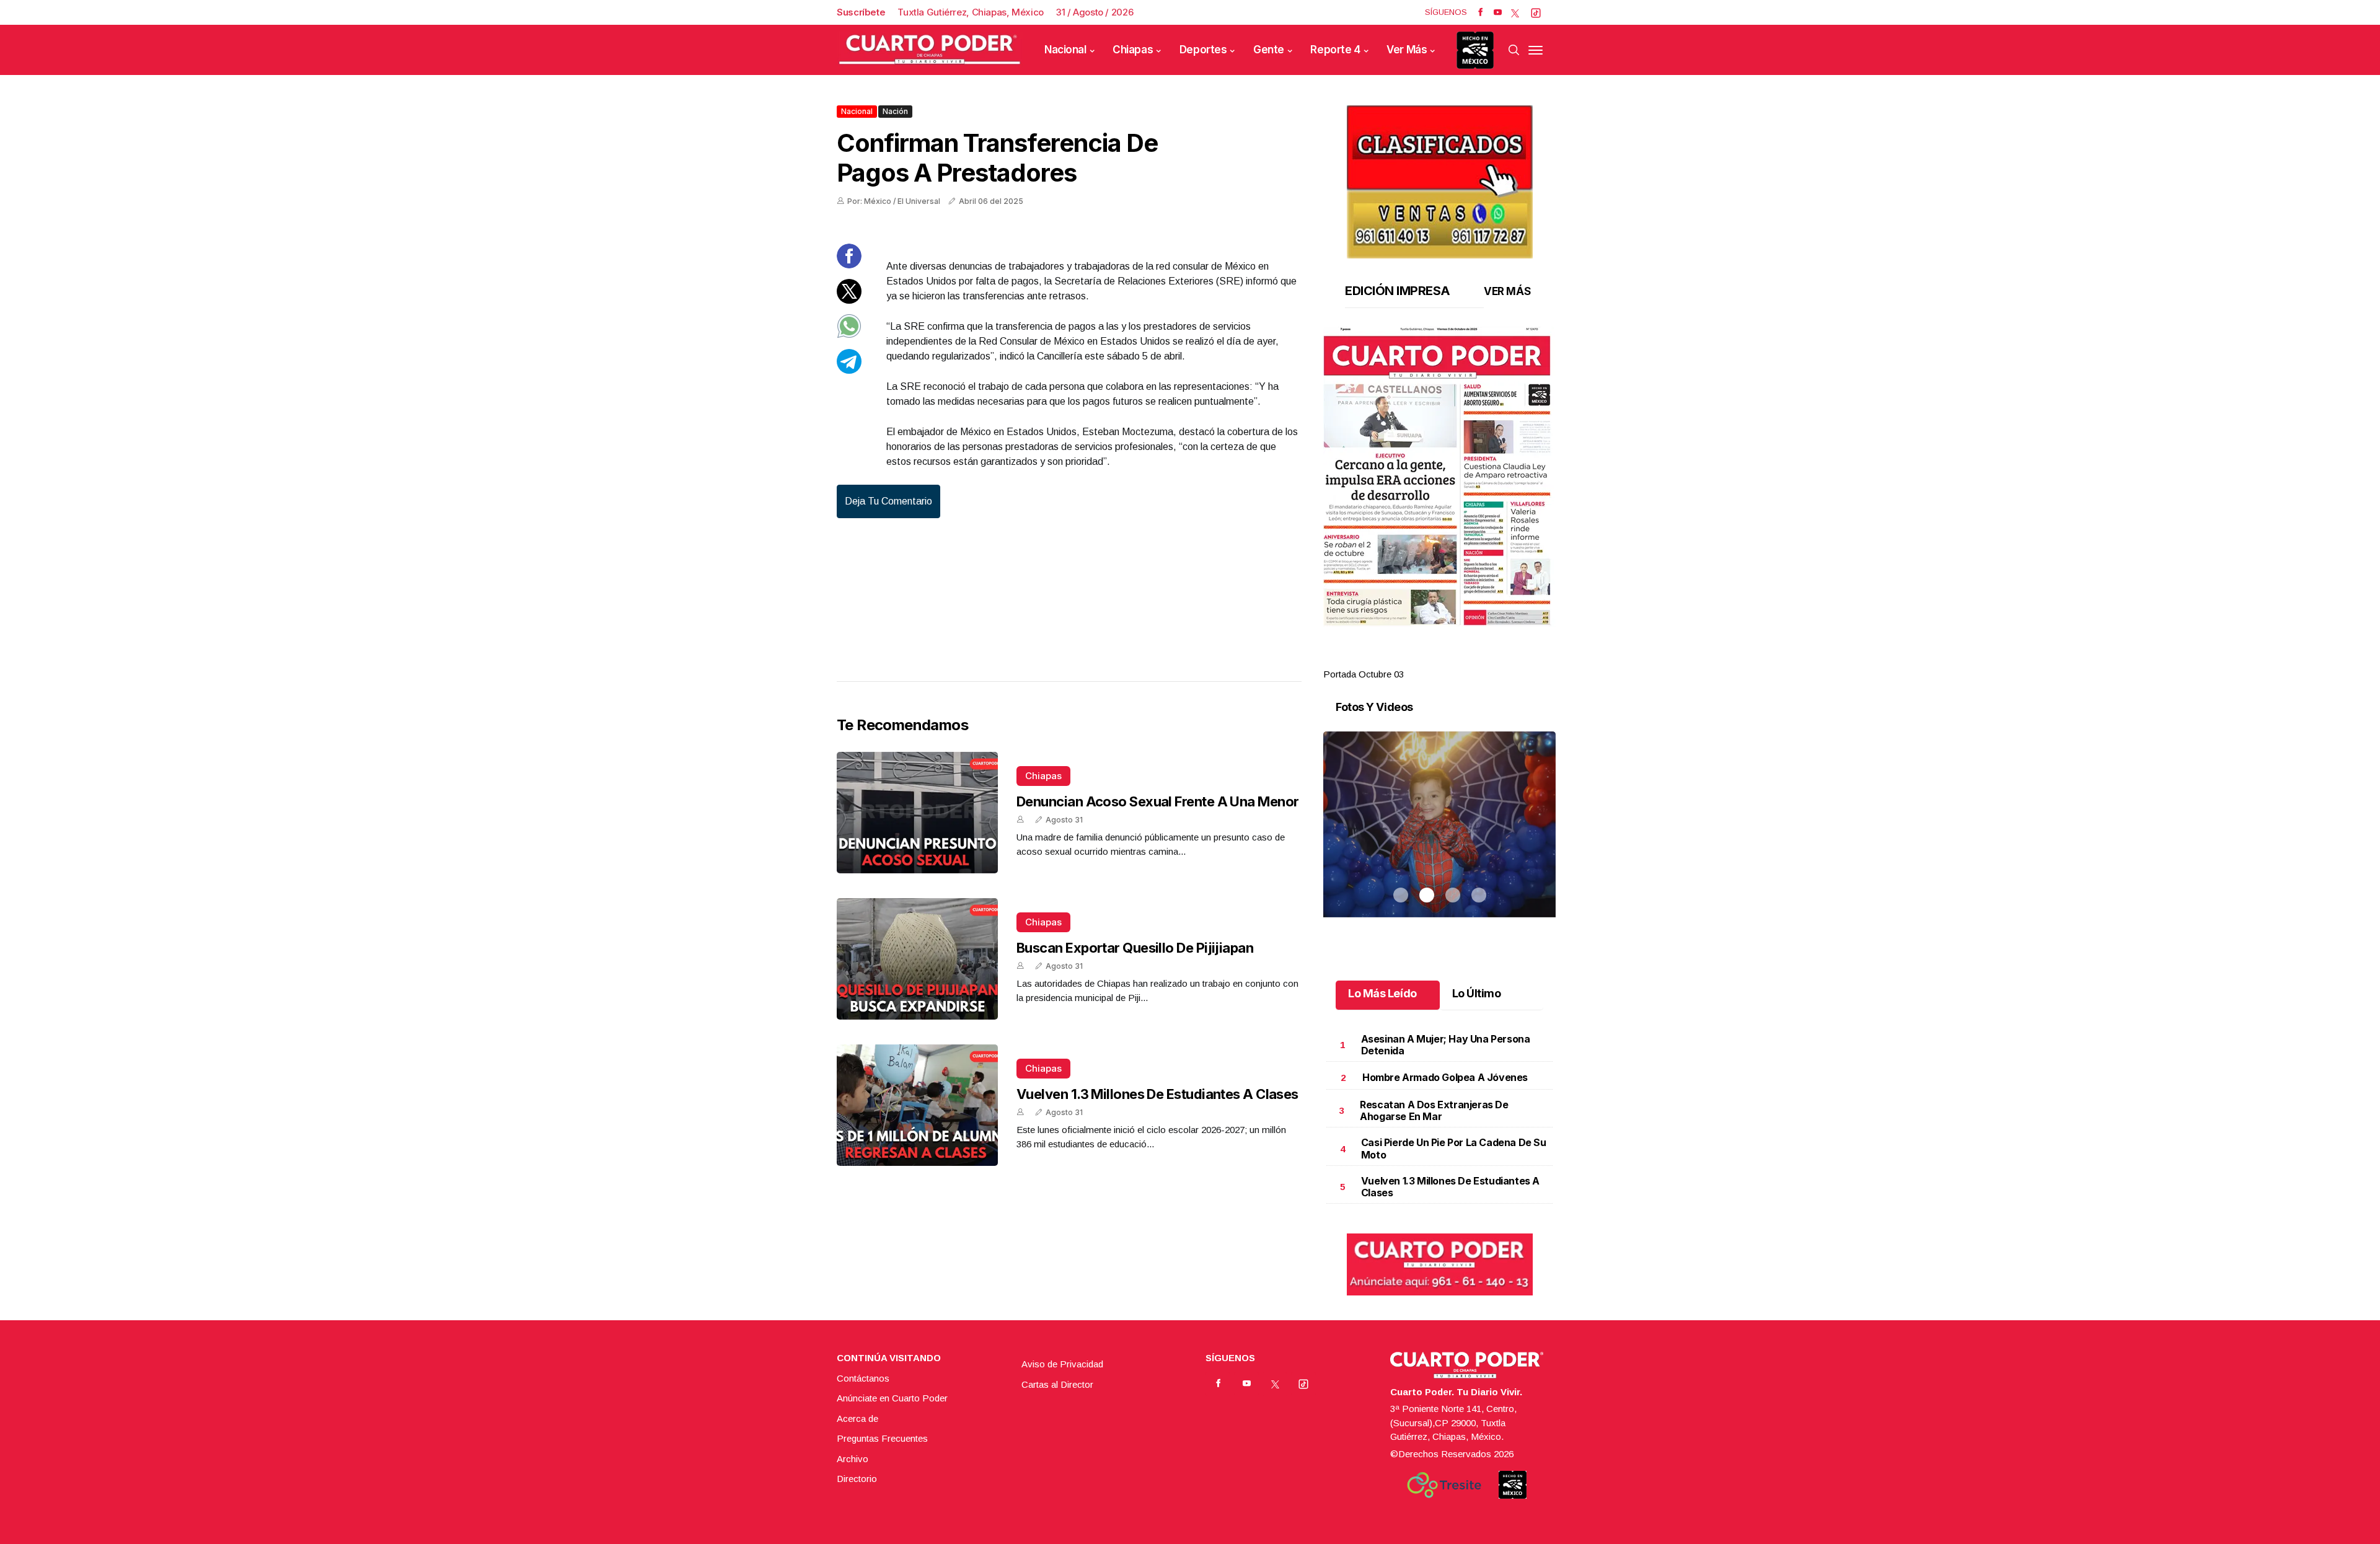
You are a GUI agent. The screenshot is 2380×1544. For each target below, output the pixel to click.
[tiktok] (1536, 12)
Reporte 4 (1335, 50)
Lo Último (1477, 993)
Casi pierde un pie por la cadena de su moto (1454, 1148)
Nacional (1065, 50)
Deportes (1203, 50)
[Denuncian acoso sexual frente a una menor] (917, 813)
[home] (930, 50)
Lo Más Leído (1382, 993)
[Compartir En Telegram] (849, 370)
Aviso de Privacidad (1062, 1364)
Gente (1269, 50)
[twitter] (1515, 12)
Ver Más (1407, 50)
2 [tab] (1427, 660)
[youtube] (1498, 12)
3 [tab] (1453, 660)
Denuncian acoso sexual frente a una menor (1157, 801)
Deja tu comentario (888, 501)
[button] (1439, 477)
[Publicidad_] (1440, 178)
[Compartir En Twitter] (849, 300)
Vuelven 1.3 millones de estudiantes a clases (1157, 1094)
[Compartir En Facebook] (849, 265)
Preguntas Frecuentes (882, 1438)
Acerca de (857, 1418)
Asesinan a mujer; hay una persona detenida (1446, 1045)
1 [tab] (1401, 660)
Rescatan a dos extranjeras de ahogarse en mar (1434, 1110)
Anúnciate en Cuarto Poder (892, 1398)
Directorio (857, 1479)
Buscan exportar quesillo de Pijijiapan (1135, 948)
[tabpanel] (1439, 504)
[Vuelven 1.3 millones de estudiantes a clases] (917, 1105)
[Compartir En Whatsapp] (849, 335)
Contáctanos (863, 1378)
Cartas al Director (1057, 1384)
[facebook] (1480, 12)
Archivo (853, 1459)
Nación (895, 111)
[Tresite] (1444, 1485)
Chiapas (1133, 50)
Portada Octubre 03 (1364, 674)
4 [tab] (1479, 660)
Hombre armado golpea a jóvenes (1445, 1077)
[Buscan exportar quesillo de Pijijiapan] (917, 959)
